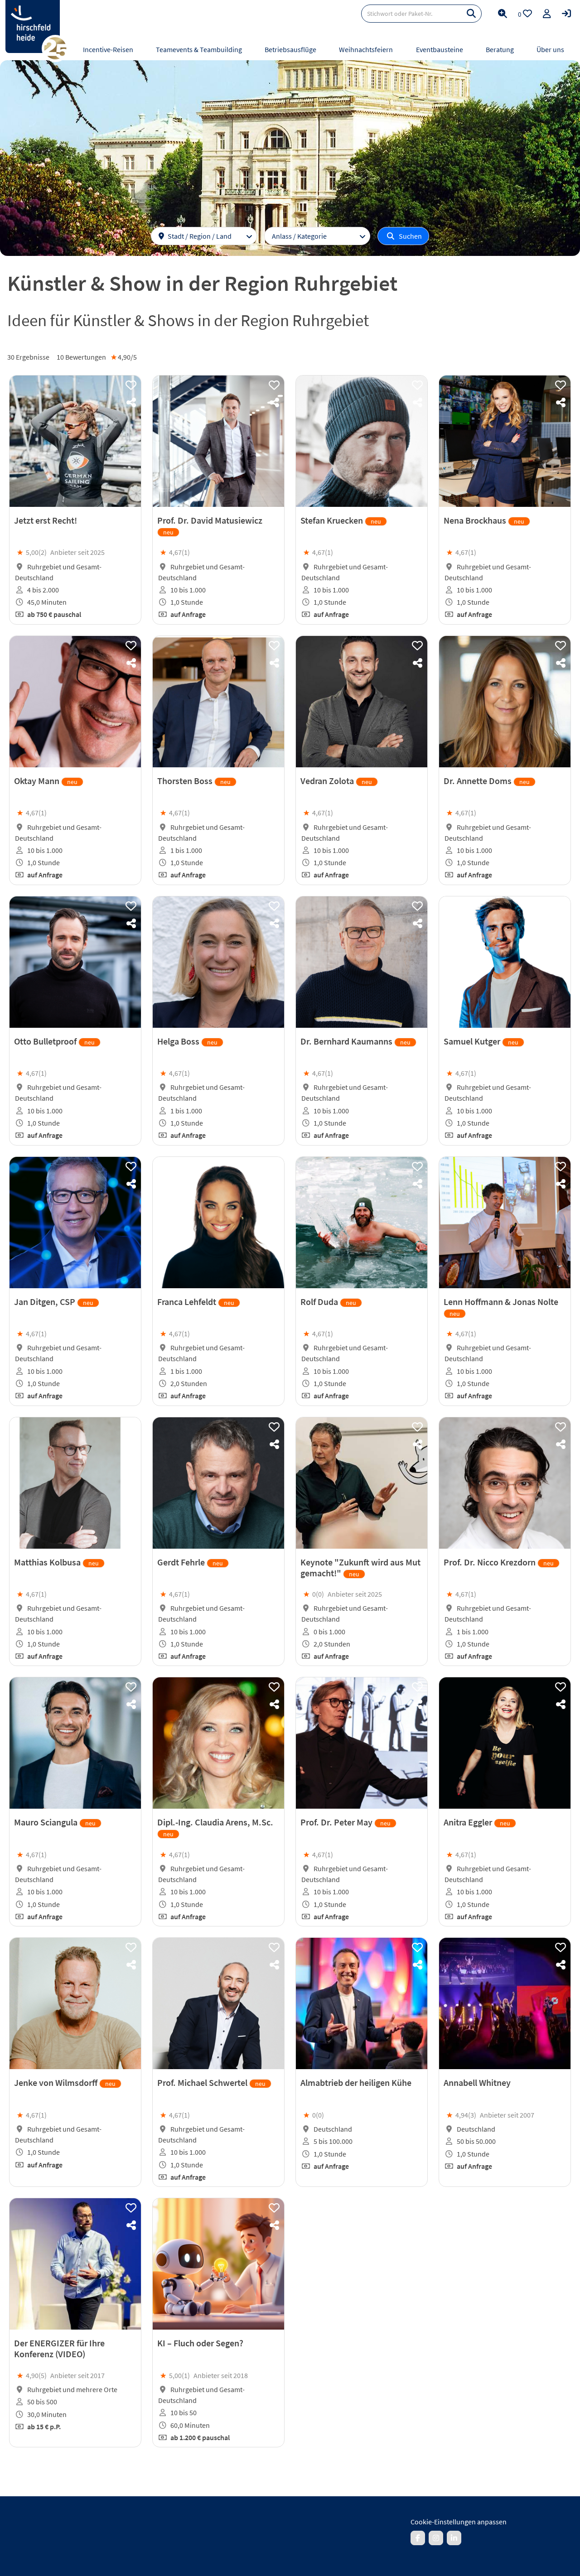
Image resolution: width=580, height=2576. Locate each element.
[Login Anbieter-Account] (566, 14)
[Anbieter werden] (547, 14)
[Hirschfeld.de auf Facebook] (418, 2538)
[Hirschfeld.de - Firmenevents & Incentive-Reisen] (33, 26)
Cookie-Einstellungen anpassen (459, 2522)
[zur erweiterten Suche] (503, 14)
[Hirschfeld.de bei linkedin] (454, 2538)
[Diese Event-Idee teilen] (131, 403)
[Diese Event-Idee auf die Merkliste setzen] (131, 385)
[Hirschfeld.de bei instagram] (436, 2538)
